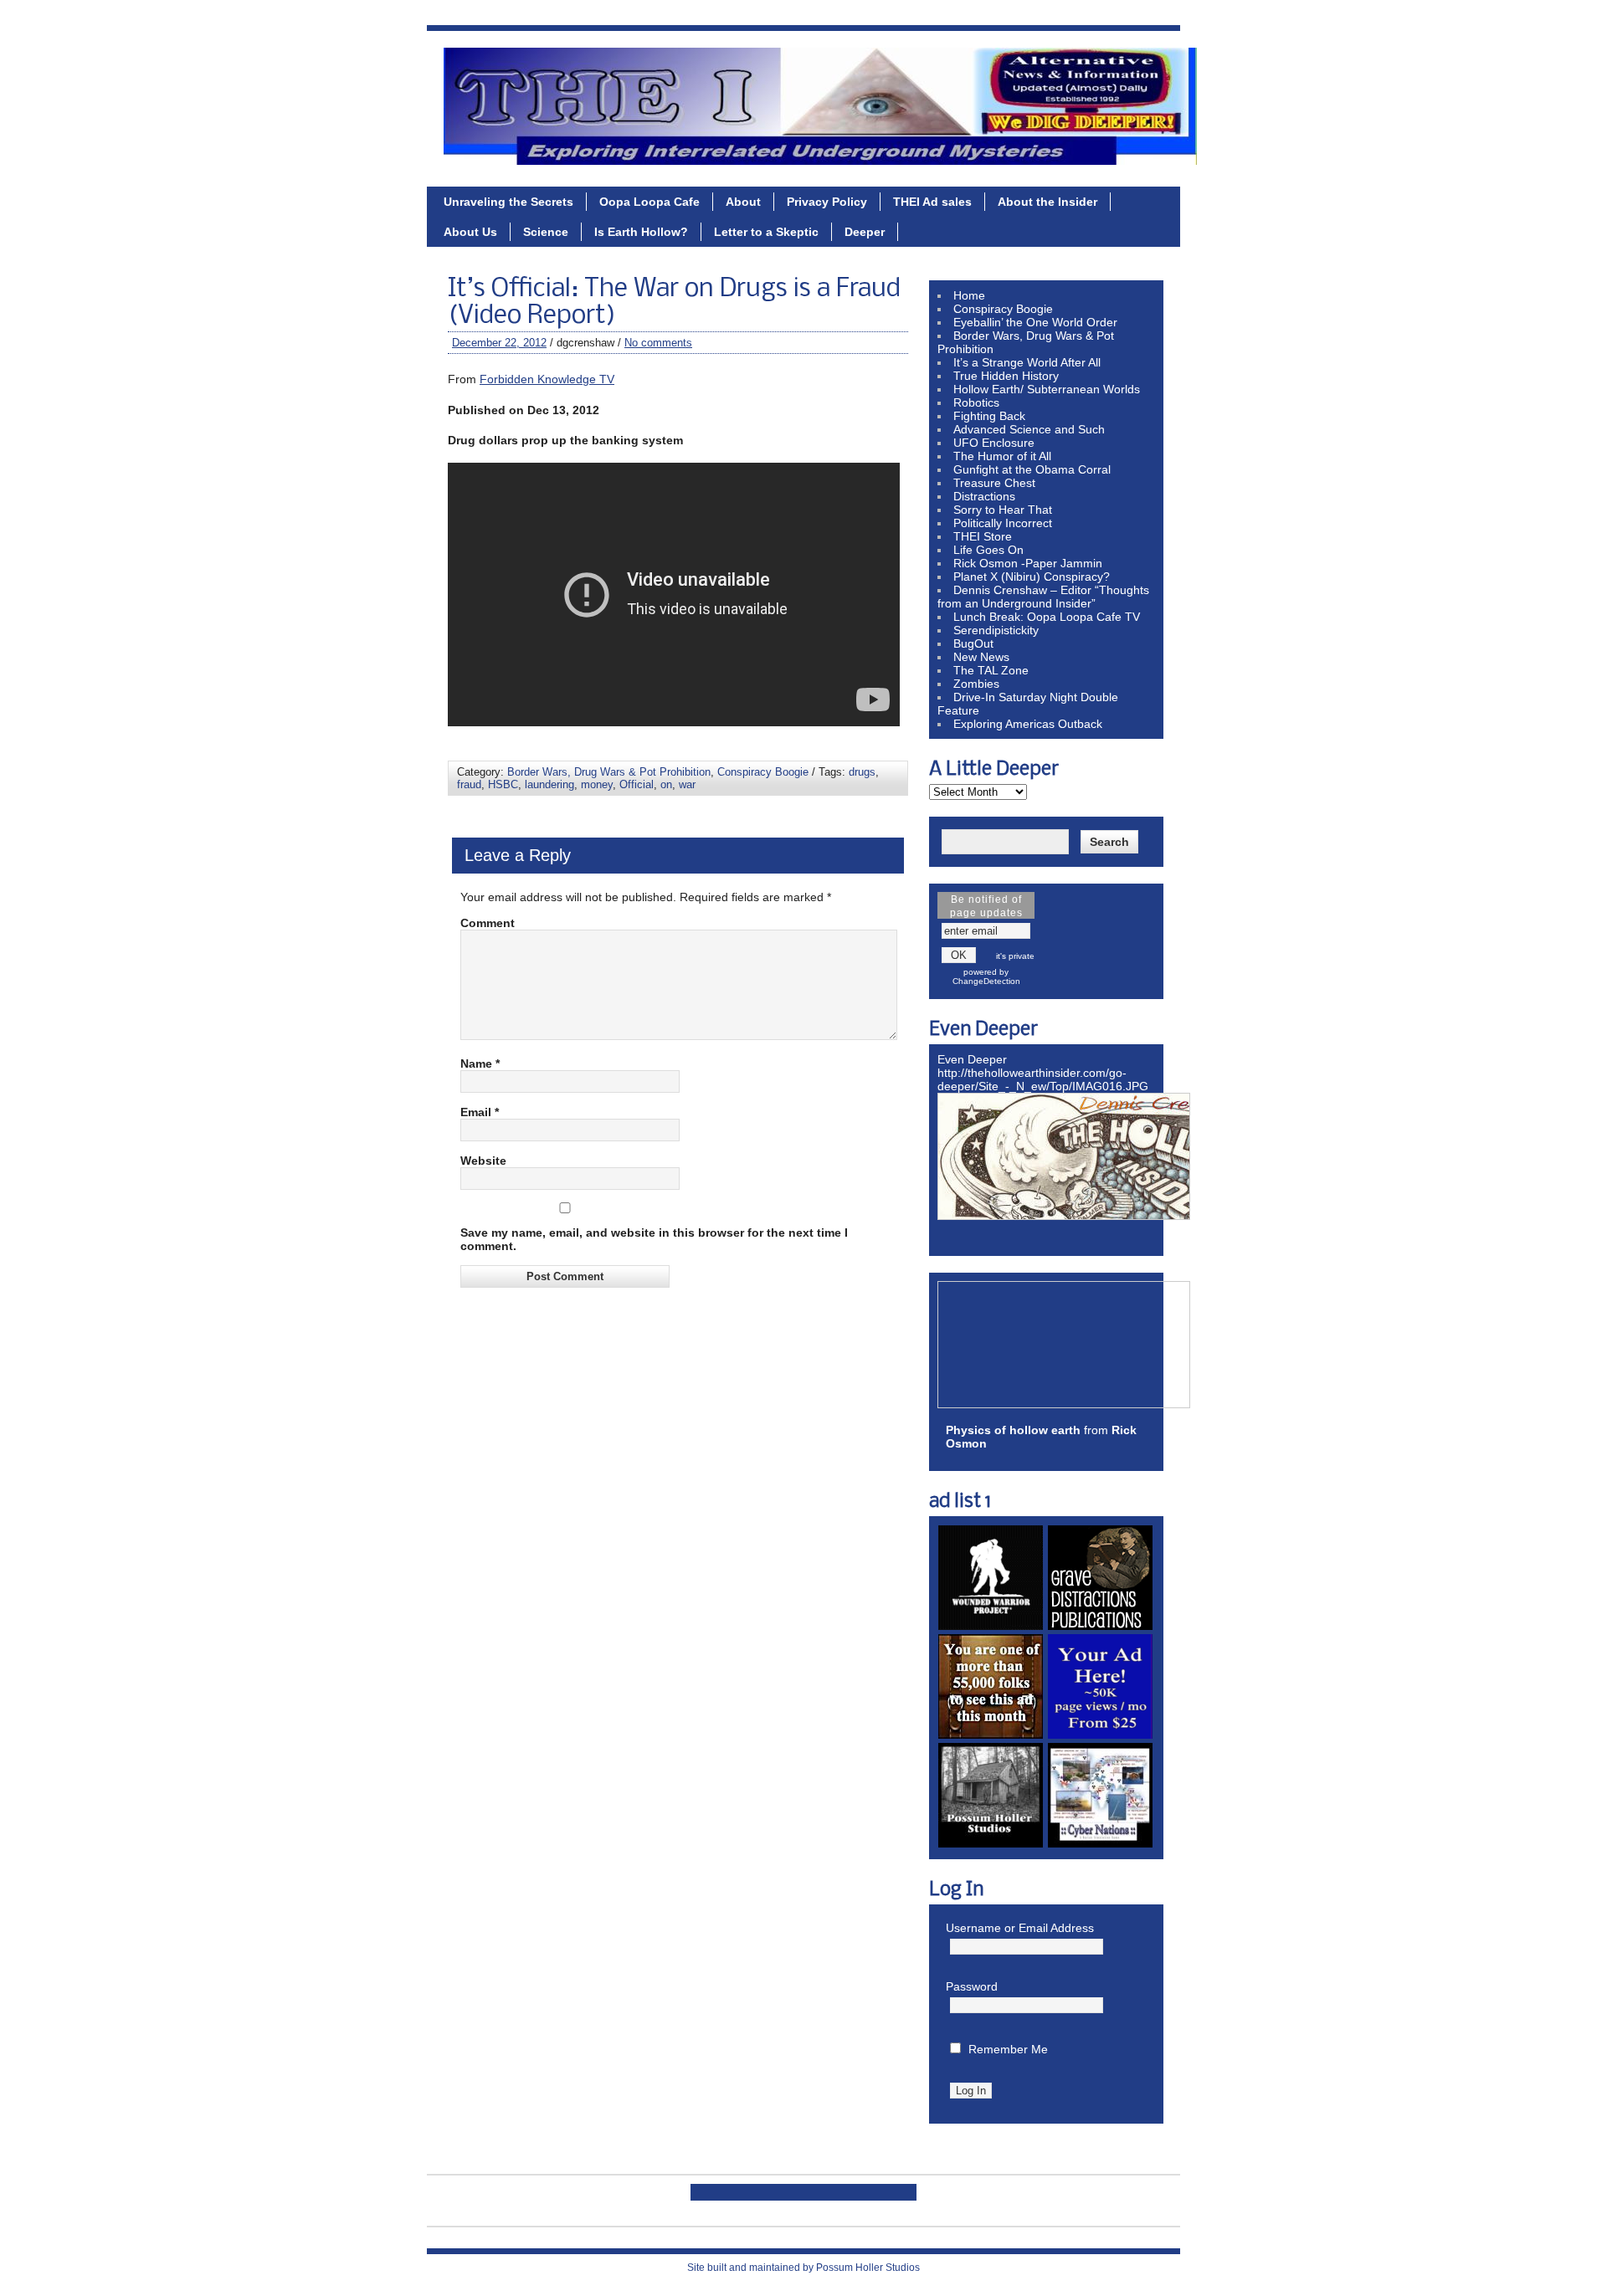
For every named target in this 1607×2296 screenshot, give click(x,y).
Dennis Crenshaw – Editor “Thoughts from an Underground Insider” (1043, 597)
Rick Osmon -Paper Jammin (1028, 563)
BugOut (973, 643)
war (687, 784)
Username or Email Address (1020, 1928)
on (666, 784)
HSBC (503, 784)
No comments (658, 343)
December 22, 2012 (499, 343)
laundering (549, 784)
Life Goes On (988, 550)
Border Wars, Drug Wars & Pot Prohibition (609, 772)
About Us (470, 232)
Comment (488, 923)
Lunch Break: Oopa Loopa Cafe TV (1047, 617)
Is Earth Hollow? (641, 232)
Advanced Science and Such (1029, 429)
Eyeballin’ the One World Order (1035, 322)
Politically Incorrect (1003, 523)
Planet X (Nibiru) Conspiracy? (1032, 577)
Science (546, 232)
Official (637, 784)
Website (483, 1161)
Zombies (976, 684)
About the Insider (1047, 202)
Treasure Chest (994, 483)
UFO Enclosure (994, 443)
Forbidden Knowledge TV (547, 379)
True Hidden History (1006, 376)
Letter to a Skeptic (766, 232)
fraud (469, 784)
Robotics (976, 402)
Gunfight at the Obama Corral (1032, 469)
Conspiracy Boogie (763, 772)
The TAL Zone (991, 670)
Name (480, 1063)
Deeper (865, 232)
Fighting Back (989, 416)
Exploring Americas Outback (1028, 724)
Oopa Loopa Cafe (649, 202)
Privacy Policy (827, 202)
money (597, 784)
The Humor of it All (1002, 456)
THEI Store (983, 536)
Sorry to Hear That (1003, 510)
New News (981, 657)
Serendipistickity (996, 630)
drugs (862, 772)
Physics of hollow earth (1013, 1430)
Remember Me (1008, 2049)
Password (972, 1986)
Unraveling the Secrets (508, 202)
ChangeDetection (986, 981)
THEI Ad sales (932, 202)
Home (969, 295)
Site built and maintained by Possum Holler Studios (803, 2268)
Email (480, 1112)
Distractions (984, 496)
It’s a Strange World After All (1027, 362)
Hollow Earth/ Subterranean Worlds (1047, 389)
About (743, 202)
